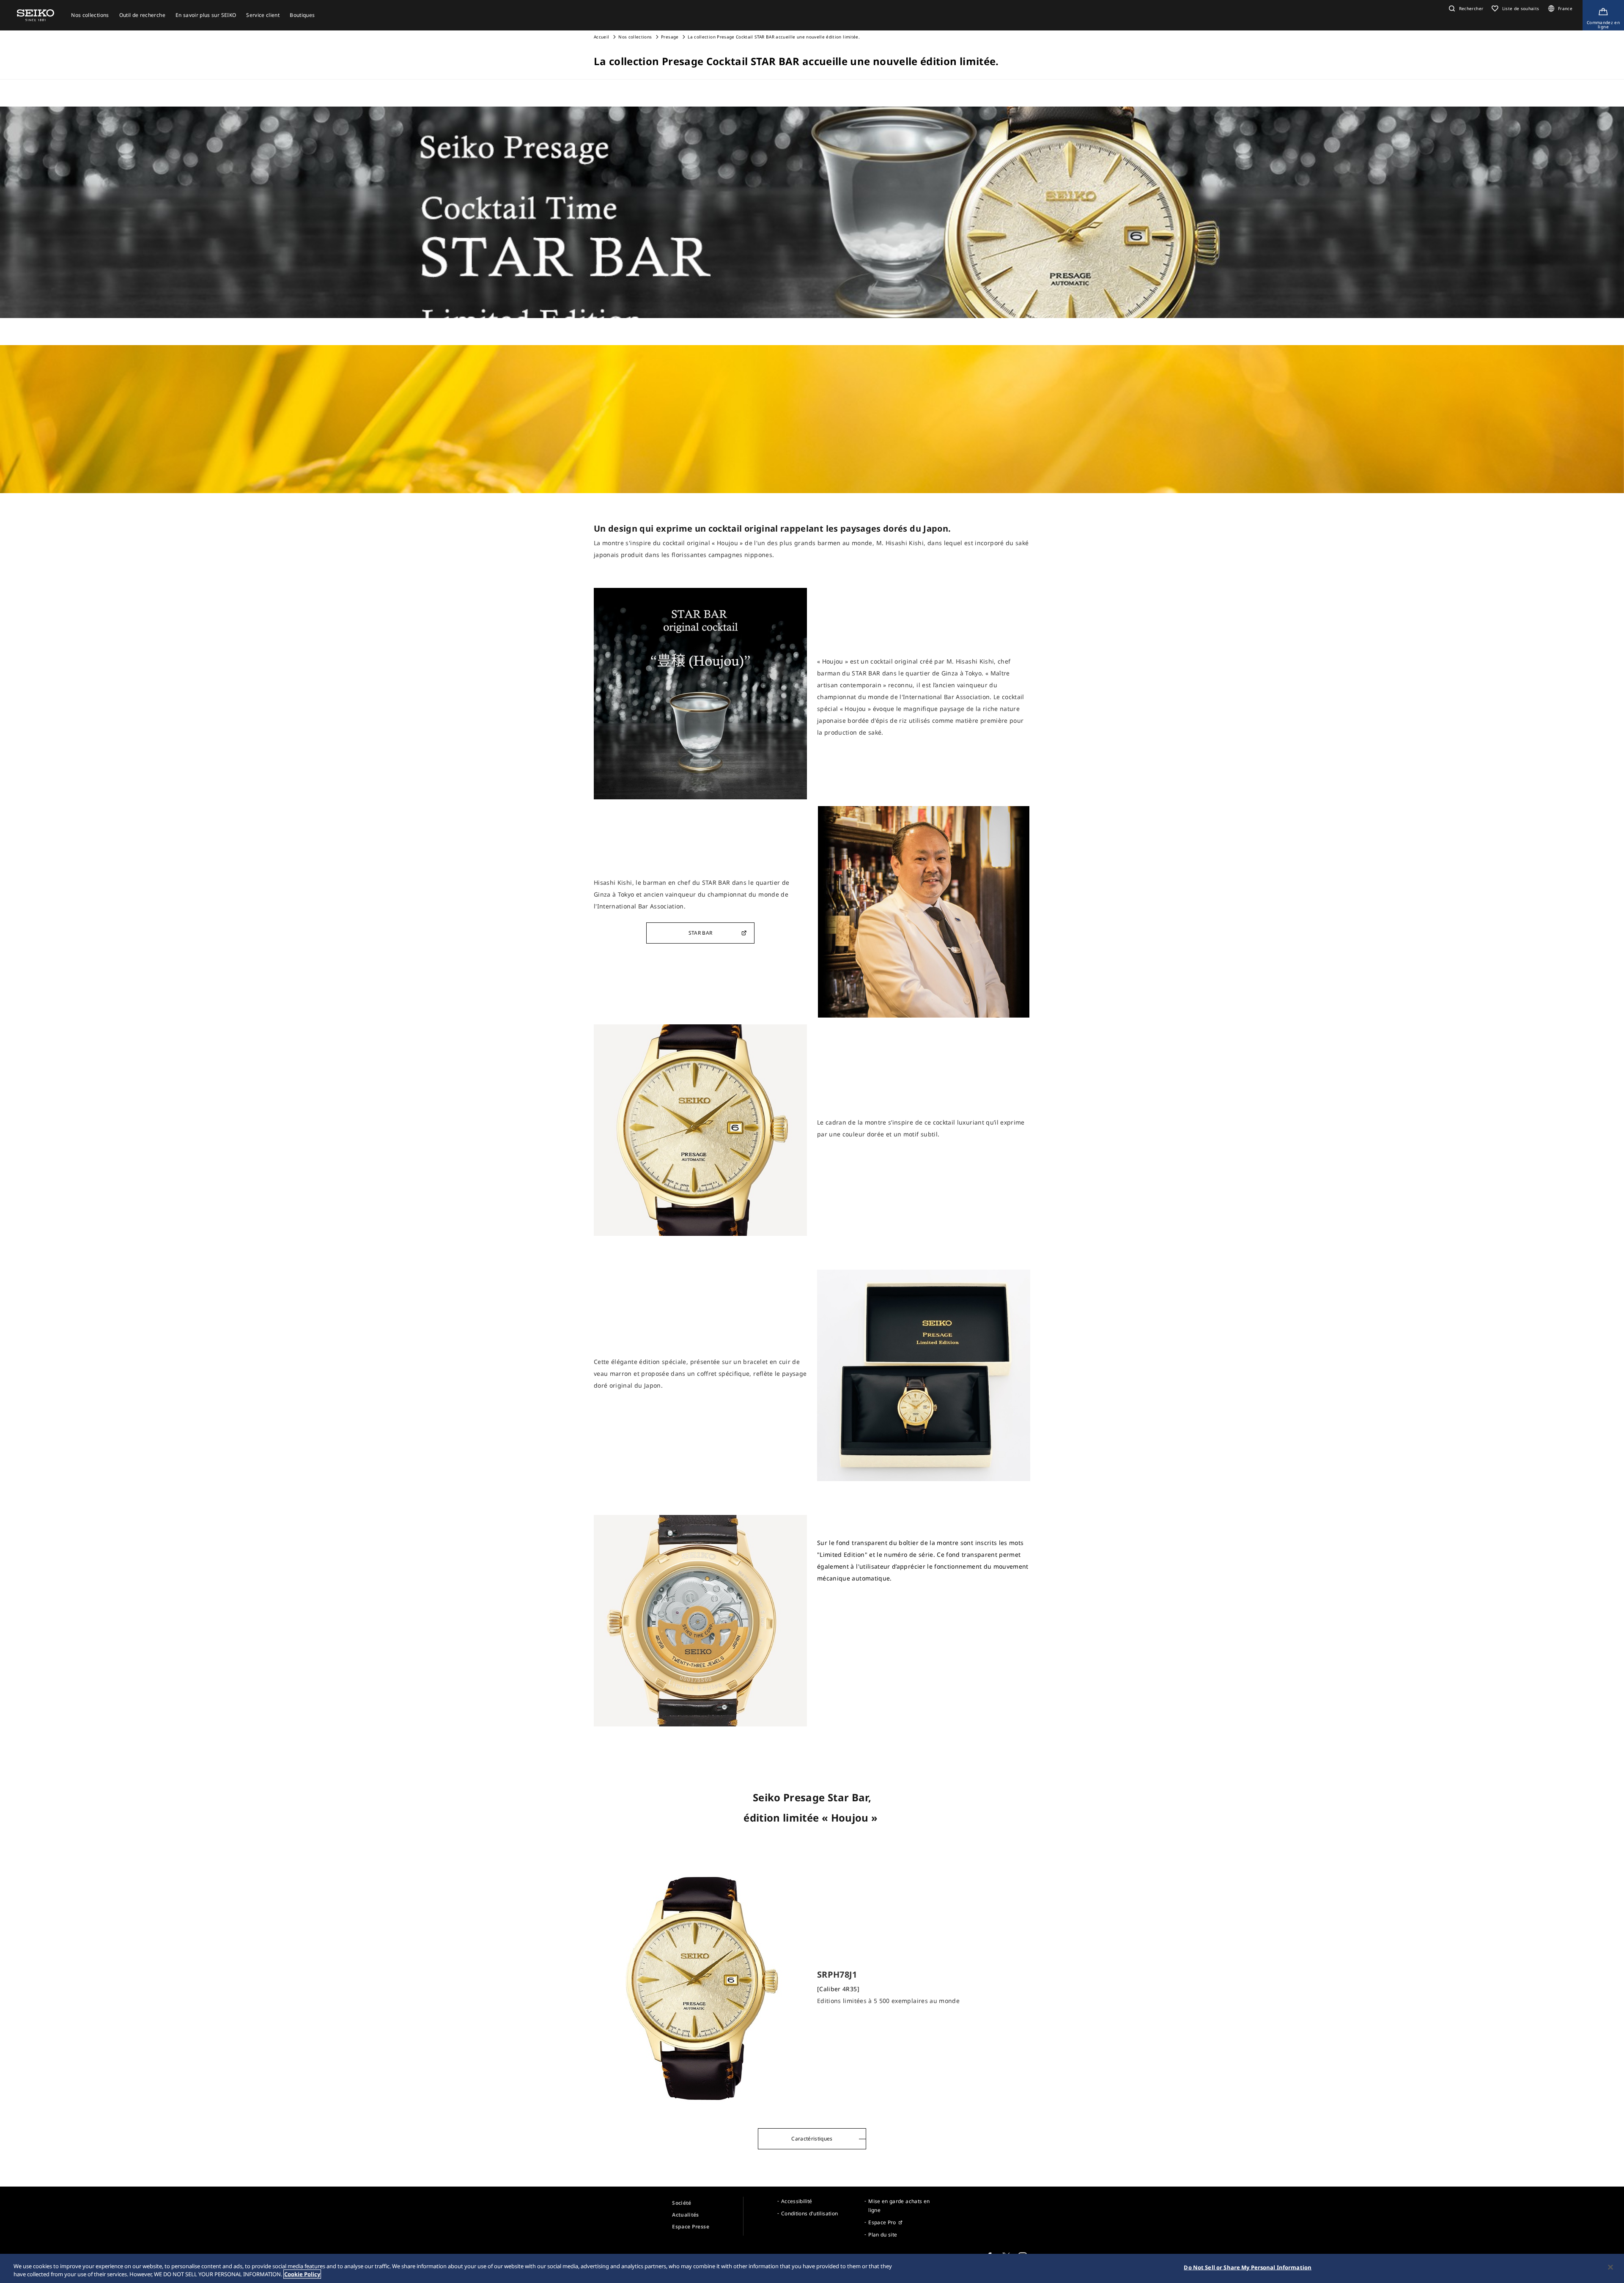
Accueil (601, 37)
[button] (1465, 8)
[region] (812, 2268)
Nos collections (635, 37)
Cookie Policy (302, 2274)
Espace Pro (882, 2222)
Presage (670, 37)
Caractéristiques (812, 2139)
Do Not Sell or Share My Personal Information (1248, 2267)
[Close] (1610, 2267)
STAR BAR (701, 933)
